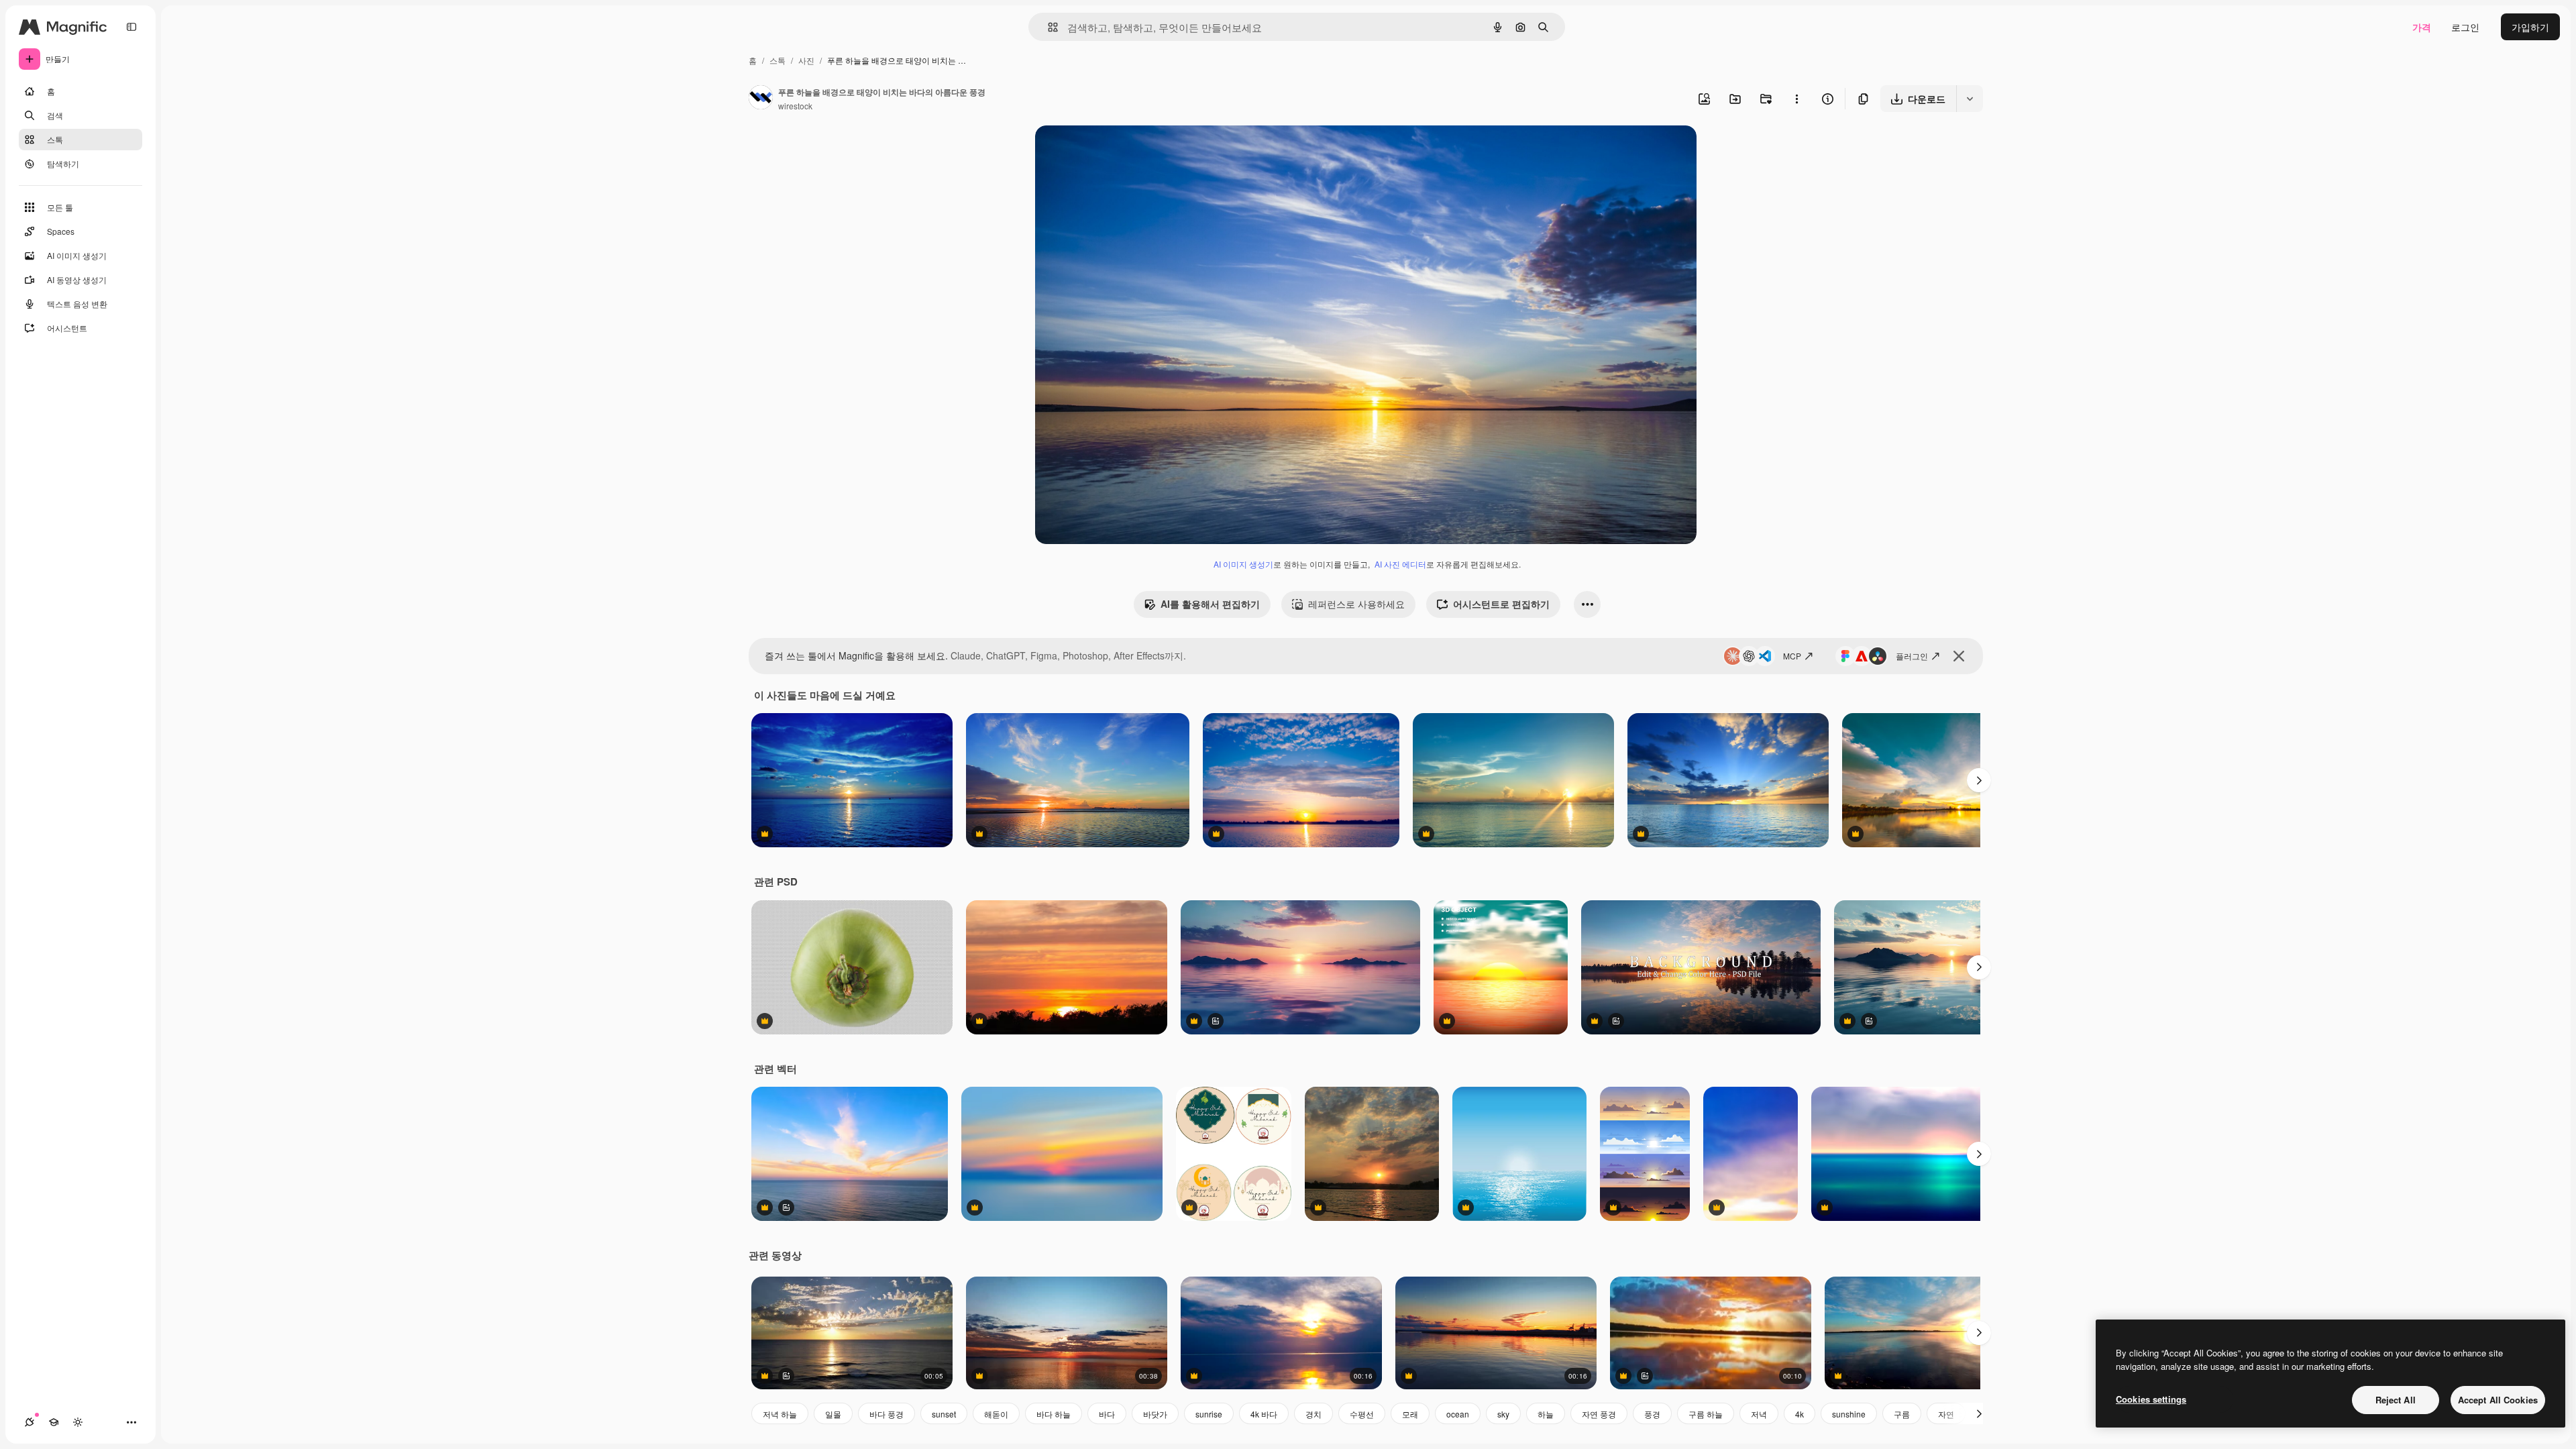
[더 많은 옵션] (1796, 99)
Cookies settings (2151, 1399)
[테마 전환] (78, 1422)
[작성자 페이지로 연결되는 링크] (761, 99)
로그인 (2465, 27)
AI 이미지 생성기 (1243, 564)
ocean (1458, 1414)
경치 (1313, 1414)
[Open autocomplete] (1048, 27)
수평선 (1362, 1414)
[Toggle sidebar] (131, 27)
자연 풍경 (1599, 1414)
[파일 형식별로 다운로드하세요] (1970, 99)
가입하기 (2530, 27)
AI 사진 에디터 (1400, 564)
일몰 (833, 1414)
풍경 (1652, 1414)
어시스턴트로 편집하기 (1501, 604)
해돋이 (996, 1414)
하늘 (1546, 1414)
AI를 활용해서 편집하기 (1210, 604)
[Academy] (54, 1422)
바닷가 (1155, 1414)
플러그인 (1912, 656)
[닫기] (1959, 656)
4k (1800, 1414)
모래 (1410, 1414)
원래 (1112, 151)
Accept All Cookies (2498, 1400)
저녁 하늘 (780, 1414)
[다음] (1979, 780)
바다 (1107, 1414)
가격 (2422, 27)
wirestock (795, 106)
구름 (1902, 1414)
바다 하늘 (1054, 1414)
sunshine (1849, 1414)
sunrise (1209, 1414)
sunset (944, 1414)
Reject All (2396, 1400)
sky (1503, 1414)
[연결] (30, 1422)
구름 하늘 (1706, 1414)
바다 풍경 (887, 1414)
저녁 (1759, 1414)
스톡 (777, 60)
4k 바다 (1264, 1414)
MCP (1792, 656)
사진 (806, 60)
